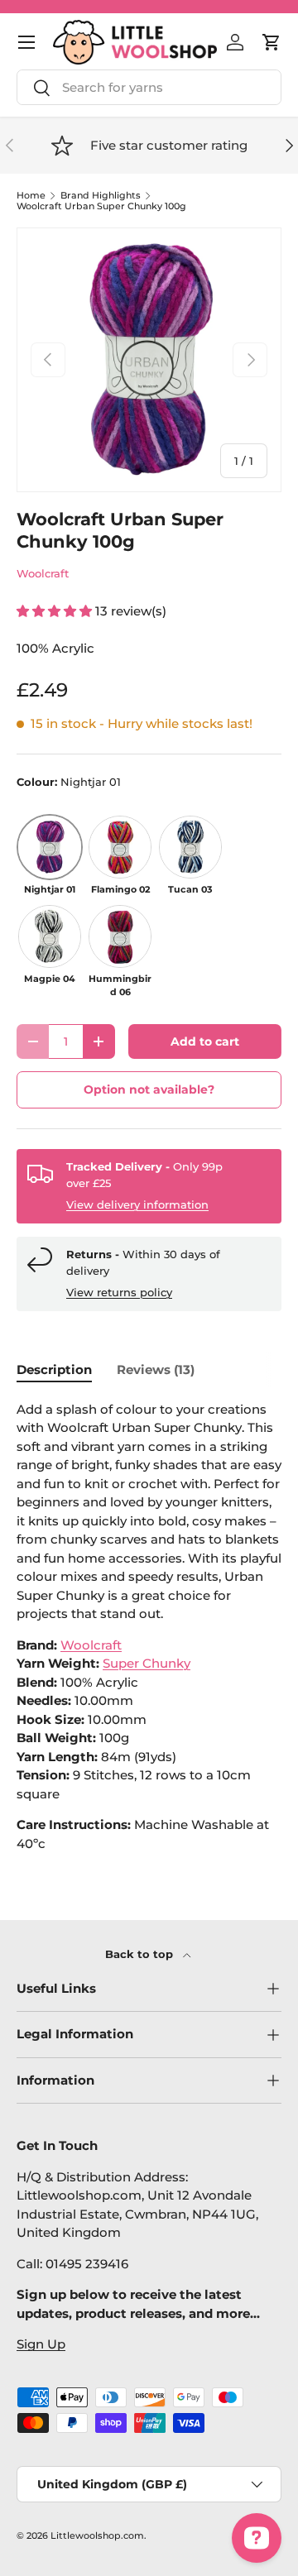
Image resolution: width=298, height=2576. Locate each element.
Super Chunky (147, 1663)
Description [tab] (54, 1369)
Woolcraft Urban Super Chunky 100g (101, 206)
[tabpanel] (149, 1627)
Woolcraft (43, 573)
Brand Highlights (101, 196)
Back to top (141, 1954)
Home (31, 196)
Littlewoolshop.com (97, 2535)
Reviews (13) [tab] (156, 1369)
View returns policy (119, 1292)
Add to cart (205, 1041)
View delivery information (137, 1204)
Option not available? (149, 1089)
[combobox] (149, 87)
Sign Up (41, 2344)
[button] (272, 42)
